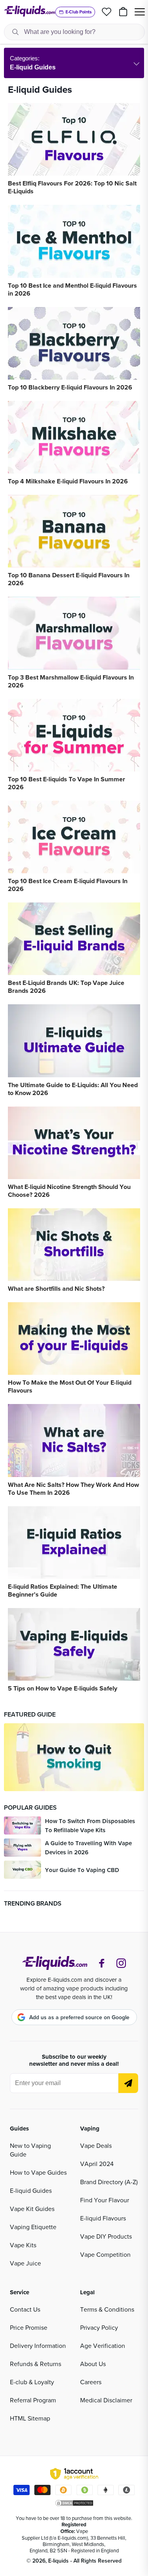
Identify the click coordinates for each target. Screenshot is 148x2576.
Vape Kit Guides (32, 2209)
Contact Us (25, 2309)
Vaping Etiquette (33, 2227)
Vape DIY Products (106, 2236)
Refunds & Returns (36, 2364)
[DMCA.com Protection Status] (74, 2503)
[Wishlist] (107, 12)
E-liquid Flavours (103, 2218)
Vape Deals (96, 2145)
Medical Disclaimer (106, 2400)
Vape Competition (105, 2254)
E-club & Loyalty (32, 2382)
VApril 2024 (97, 2164)
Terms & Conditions (107, 2309)
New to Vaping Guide (30, 2150)
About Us (93, 2364)
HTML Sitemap (30, 2418)
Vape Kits (23, 2245)
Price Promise (29, 2327)
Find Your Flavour (105, 2200)
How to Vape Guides (38, 2172)
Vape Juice (25, 2263)
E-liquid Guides (31, 2190)
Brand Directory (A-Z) (109, 2182)
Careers (91, 2382)
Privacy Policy (99, 2327)
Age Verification (103, 2346)
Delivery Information (38, 2346)
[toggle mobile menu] (140, 12)
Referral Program (33, 2400)
